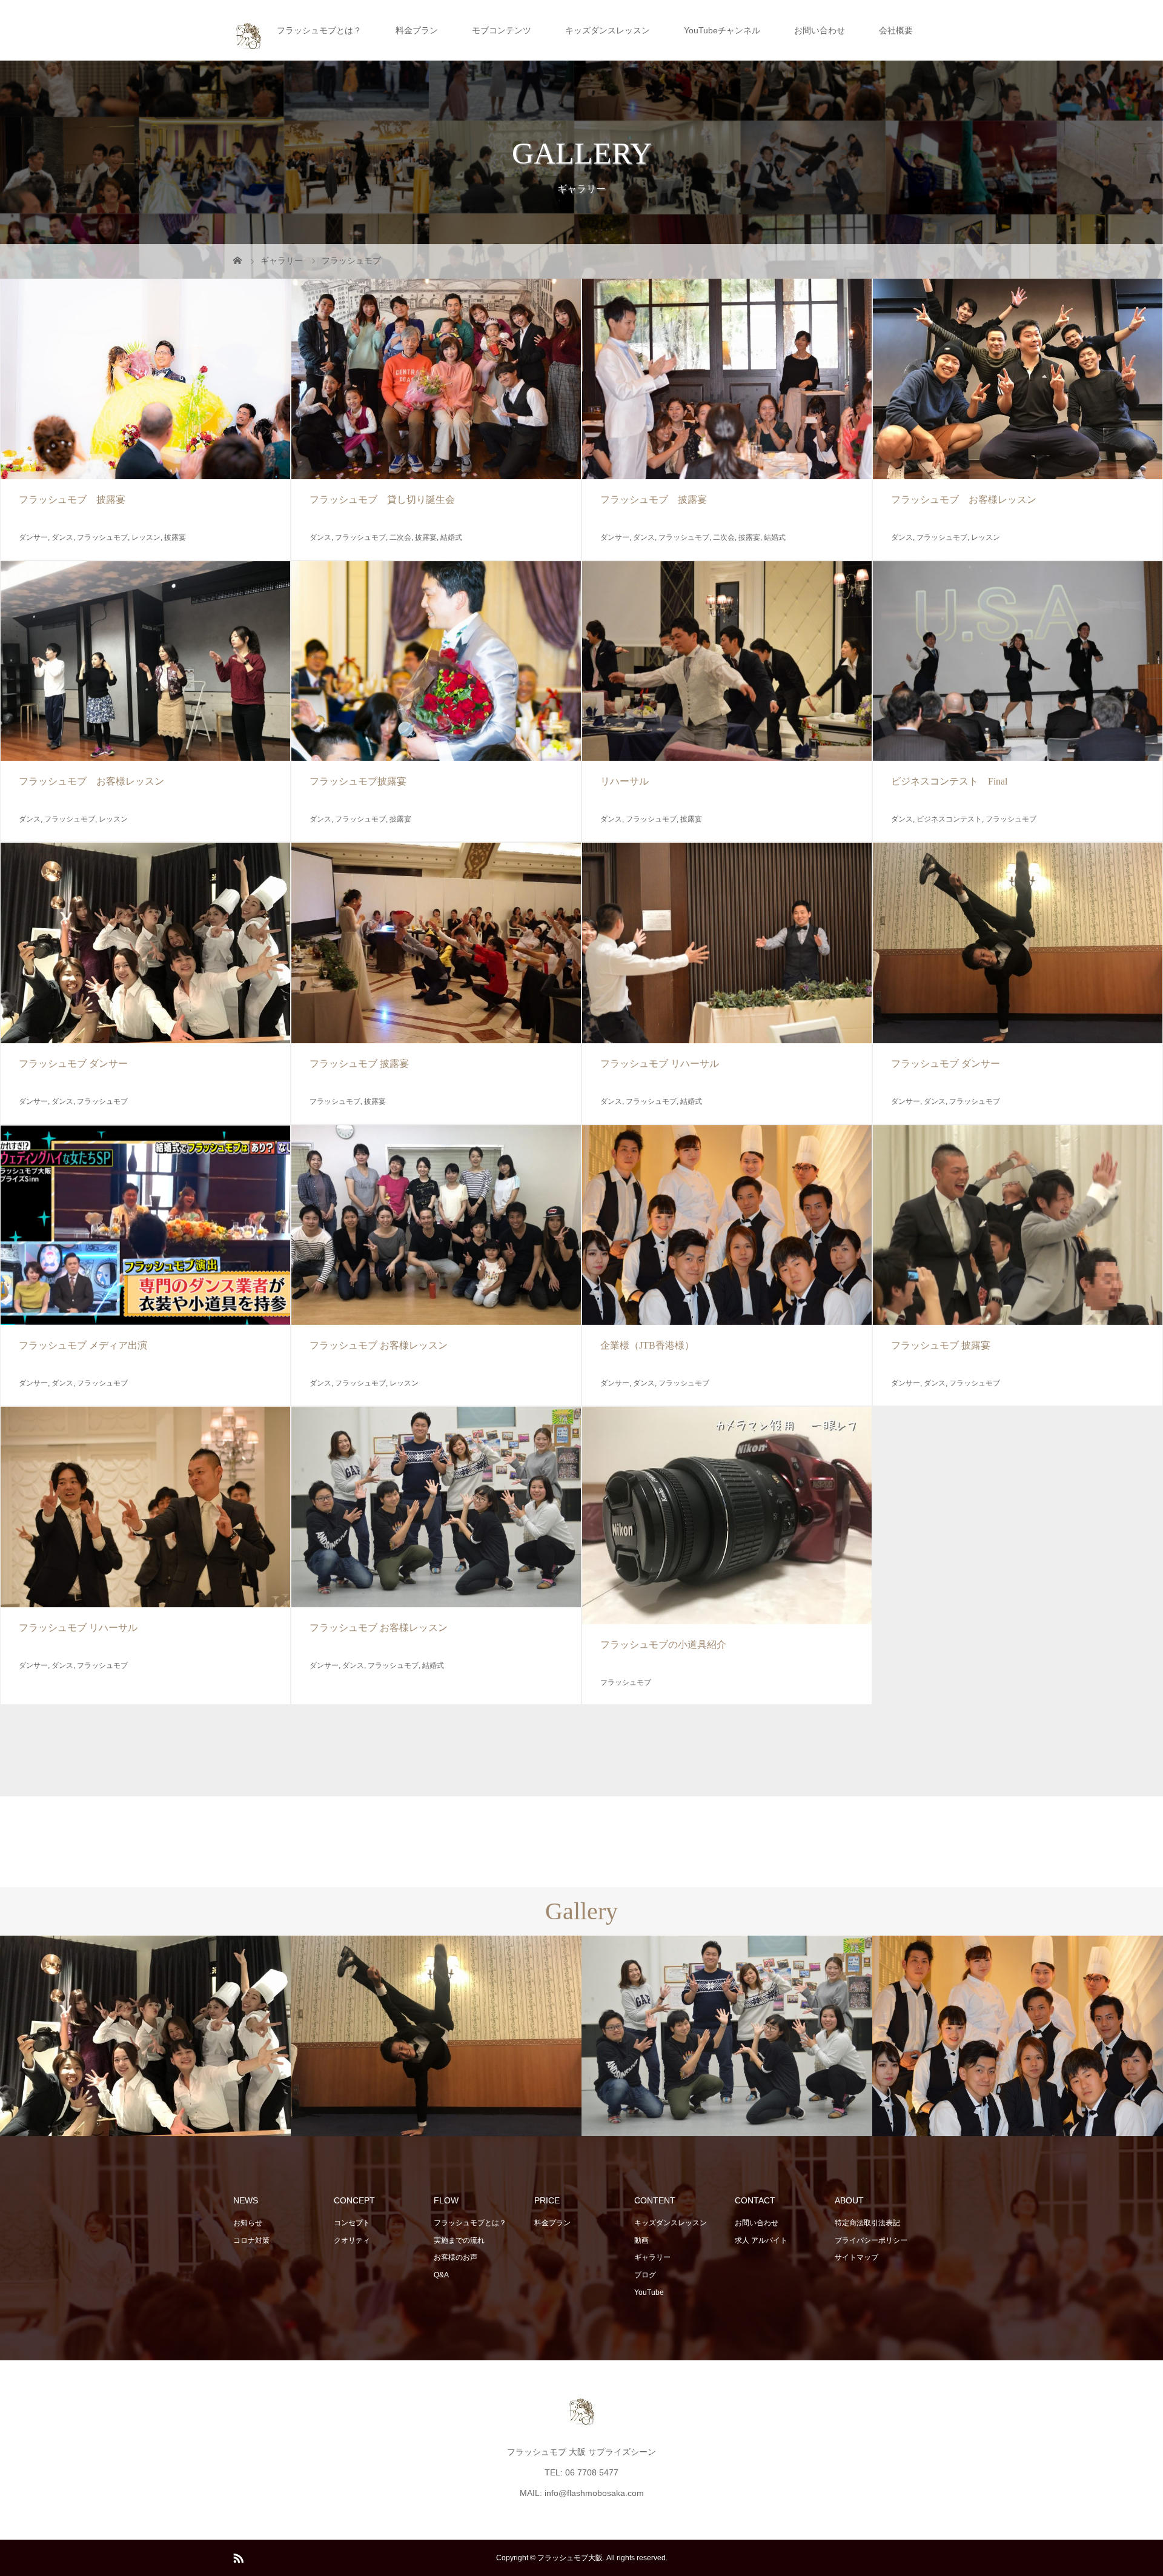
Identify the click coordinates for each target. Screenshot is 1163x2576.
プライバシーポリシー (871, 2240)
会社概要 (896, 30)
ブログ (645, 2275)
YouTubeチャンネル (722, 30)
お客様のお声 (456, 2257)
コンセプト (352, 2223)
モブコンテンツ (502, 30)
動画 (641, 2240)
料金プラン (417, 30)
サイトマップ (857, 2257)
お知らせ (248, 2223)
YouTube (649, 2292)
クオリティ (352, 2240)
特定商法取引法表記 (867, 2223)
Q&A (441, 2275)
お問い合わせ (820, 30)
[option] (145, 2036)
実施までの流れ (459, 2240)
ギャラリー (652, 2257)
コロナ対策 (251, 2240)
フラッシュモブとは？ (319, 30)
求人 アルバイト (761, 2240)
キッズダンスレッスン (608, 30)
